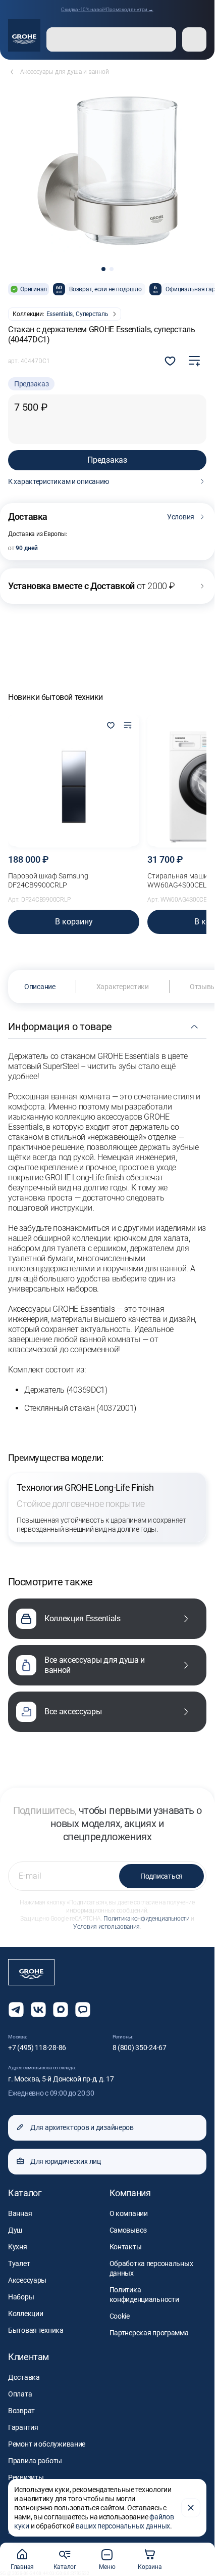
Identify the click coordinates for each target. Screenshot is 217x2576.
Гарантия (23, 2427)
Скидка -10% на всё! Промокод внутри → (107, 9)
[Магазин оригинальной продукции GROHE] (24, 35)
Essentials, (60, 314)
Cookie (120, 2316)
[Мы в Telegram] (16, 2010)
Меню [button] (107, 2567)
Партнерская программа (149, 2333)
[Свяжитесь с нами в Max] (61, 2010)
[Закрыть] (191, 2508)
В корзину (74, 922)
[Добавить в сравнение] (194, 361)
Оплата (20, 2394)
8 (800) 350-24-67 (140, 2048)
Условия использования (106, 1927)
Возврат (21, 2411)
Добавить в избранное (170, 361)
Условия (181, 517)
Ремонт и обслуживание (47, 2444)
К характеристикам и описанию (59, 481)
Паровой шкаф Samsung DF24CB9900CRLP (48, 880)
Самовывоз (128, 2230)
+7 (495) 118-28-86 (37, 2048)
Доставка (24, 2377)
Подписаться (161, 1876)
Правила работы (35, 2461)
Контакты (126, 2247)
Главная (22, 2567)
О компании (129, 2213)
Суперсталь (92, 314)
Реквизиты (26, 2477)
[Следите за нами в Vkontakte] (38, 2010)
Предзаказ (107, 460)
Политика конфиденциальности (146, 1919)
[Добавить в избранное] (111, 726)
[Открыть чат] (83, 2010)
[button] (103, 269)
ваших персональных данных (123, 2526)
